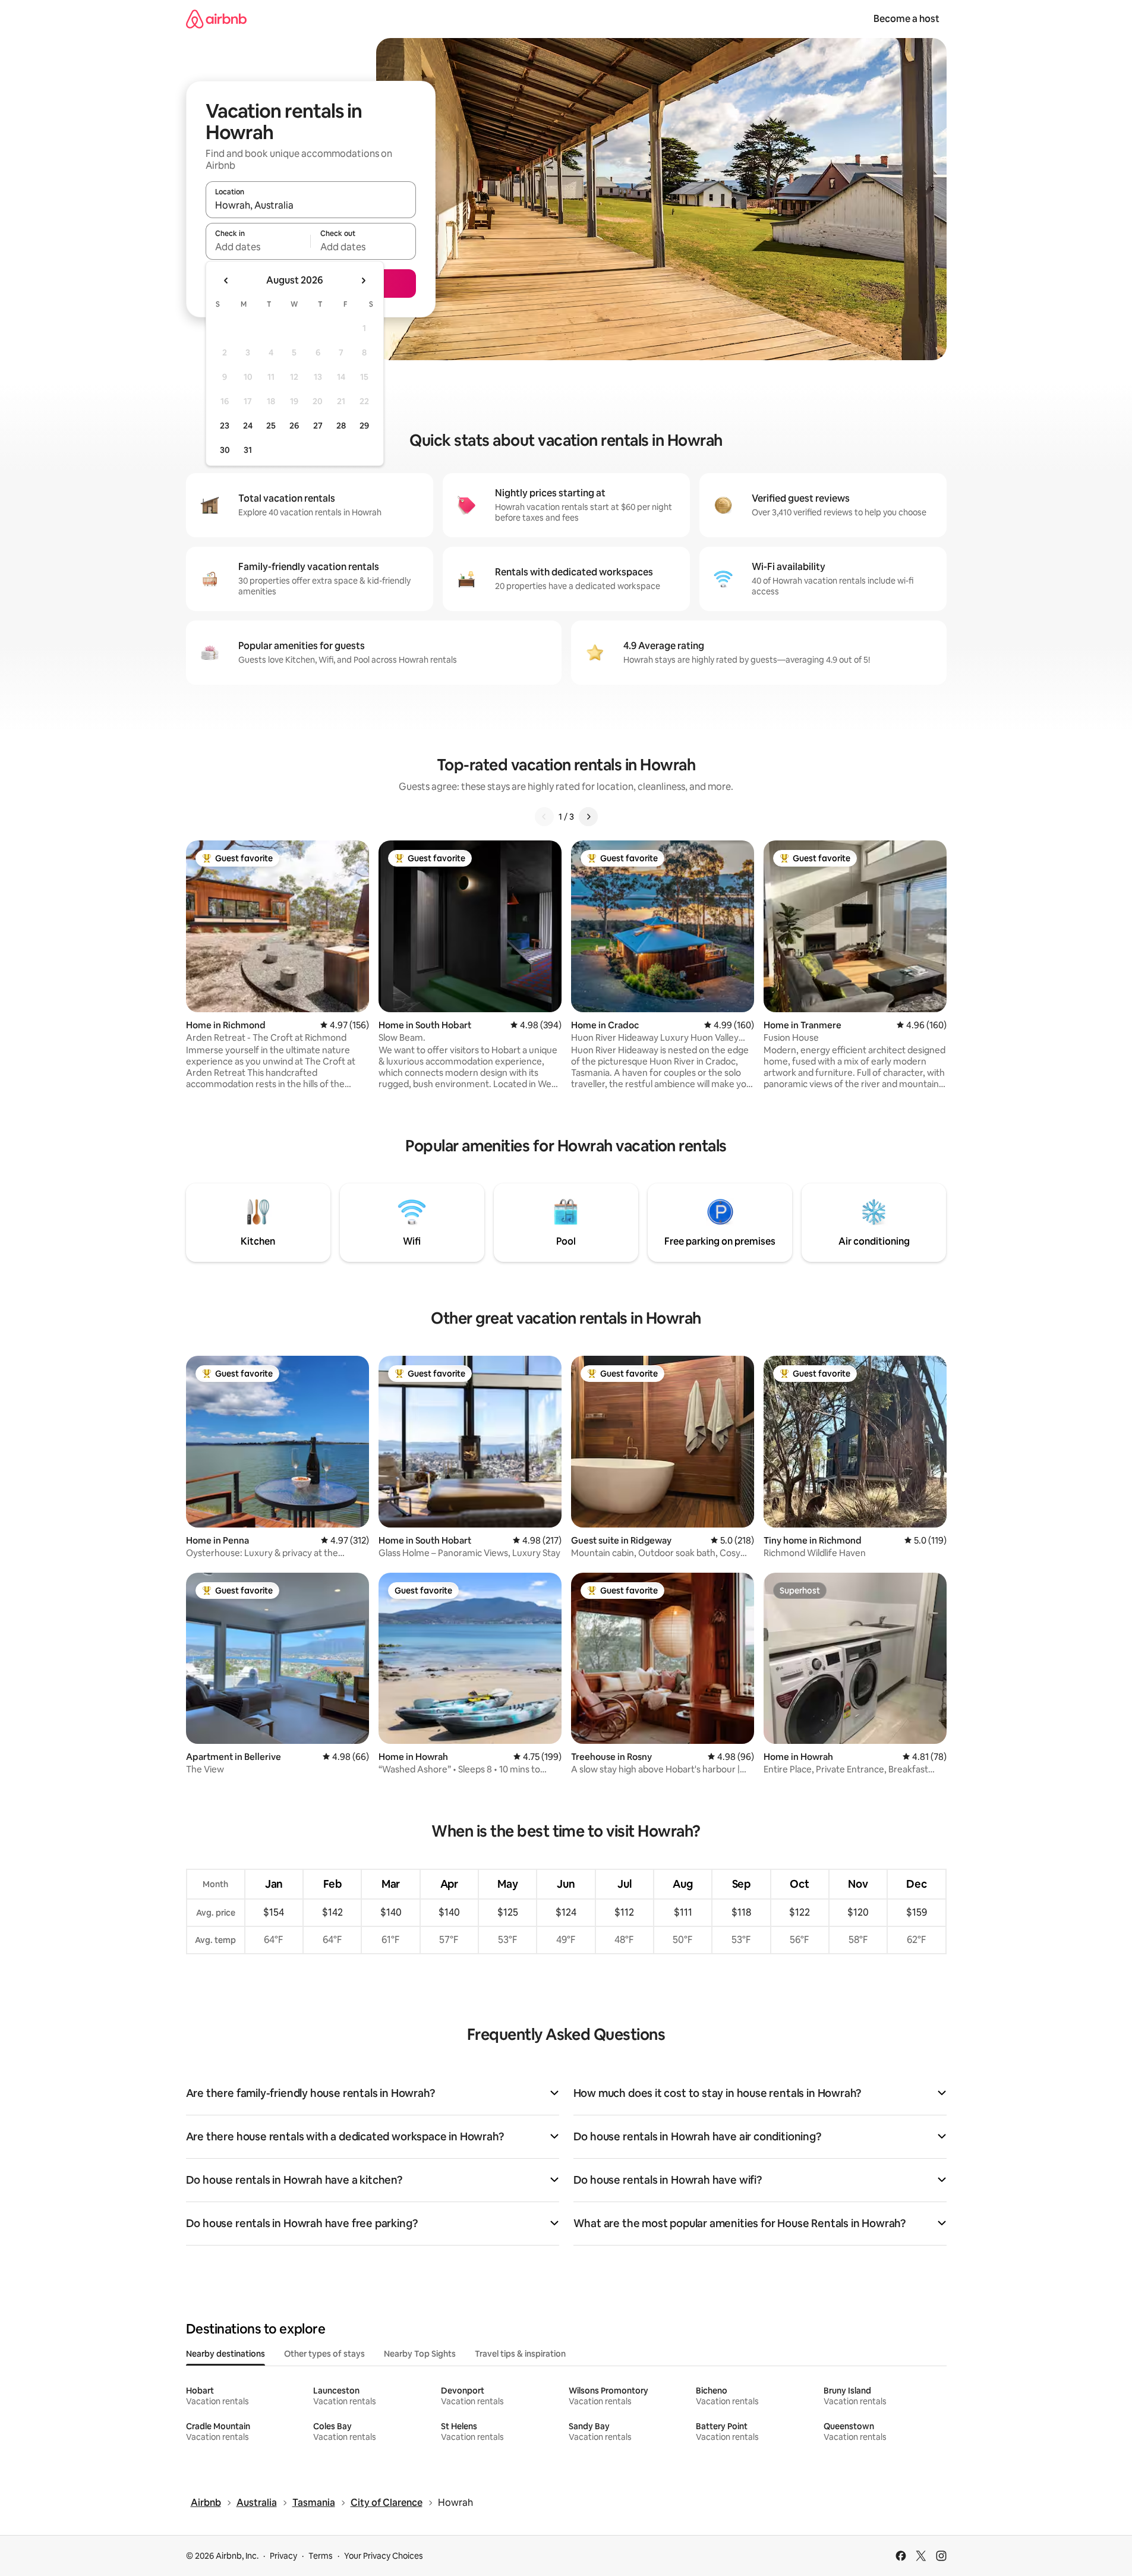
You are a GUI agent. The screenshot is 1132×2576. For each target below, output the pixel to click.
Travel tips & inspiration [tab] (520, 2354)
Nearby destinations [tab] (226, 2354)
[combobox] (311, 205)
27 (318, 426)
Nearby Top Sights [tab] (420, 2354)
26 (294, 426)
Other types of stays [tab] (324, 2354)
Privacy (283, 2556)
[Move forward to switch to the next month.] (363, 281)
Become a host (906, 19)
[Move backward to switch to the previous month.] (226, 281)
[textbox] (258, 247)
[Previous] (544, 817)
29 (364, 426)
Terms (321, 2556)
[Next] (588, 817)
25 (271, 426)
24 (248, 426)
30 (225, 450)
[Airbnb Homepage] (216, 19)
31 (248, 450)
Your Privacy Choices (384, 2556)
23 (225, 426)
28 (341, 426)
